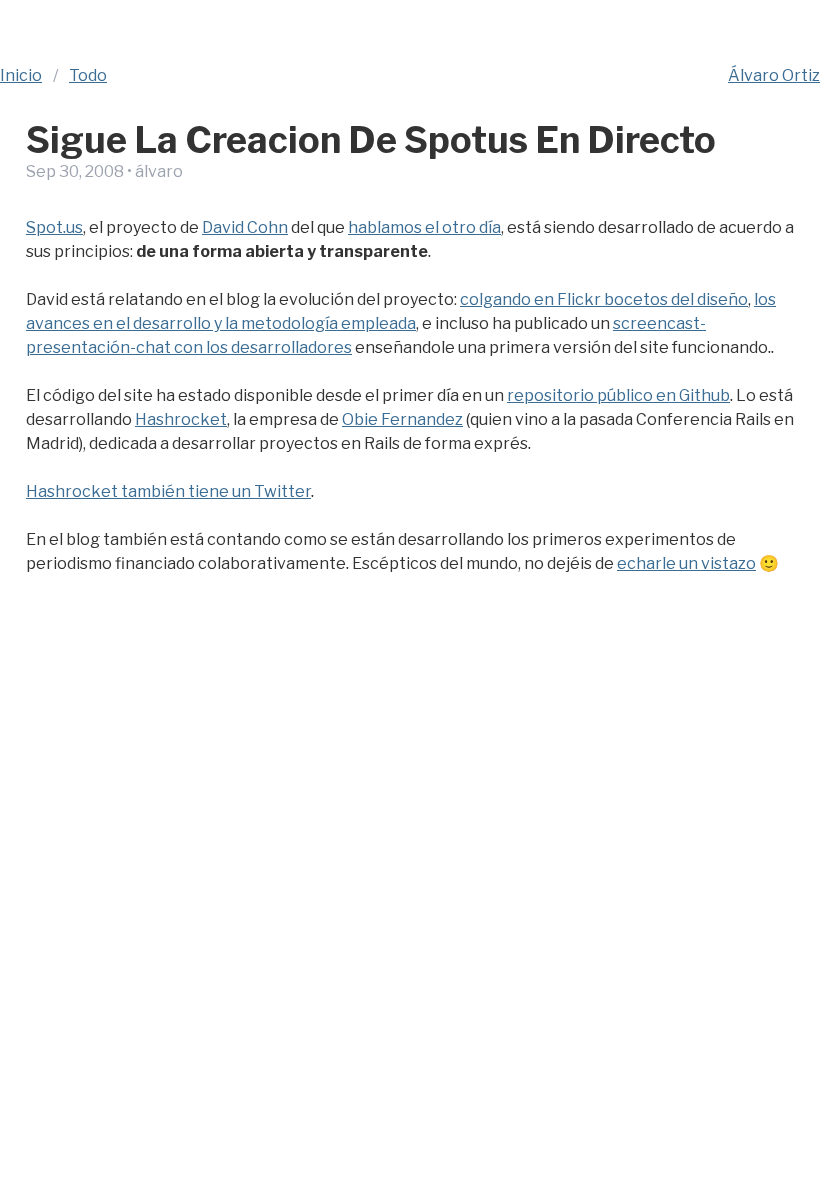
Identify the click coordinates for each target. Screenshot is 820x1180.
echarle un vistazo (686, 563)
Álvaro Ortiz (774, 75)
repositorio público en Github (618, 395)
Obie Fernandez (402, 419)
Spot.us (54, 227)
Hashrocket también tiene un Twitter (168, 491)
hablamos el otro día (424, 227)
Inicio (21, 75)
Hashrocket (181, 419)
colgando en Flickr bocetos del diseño (604, 299)
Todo (88, 75)
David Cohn (245, 227)
